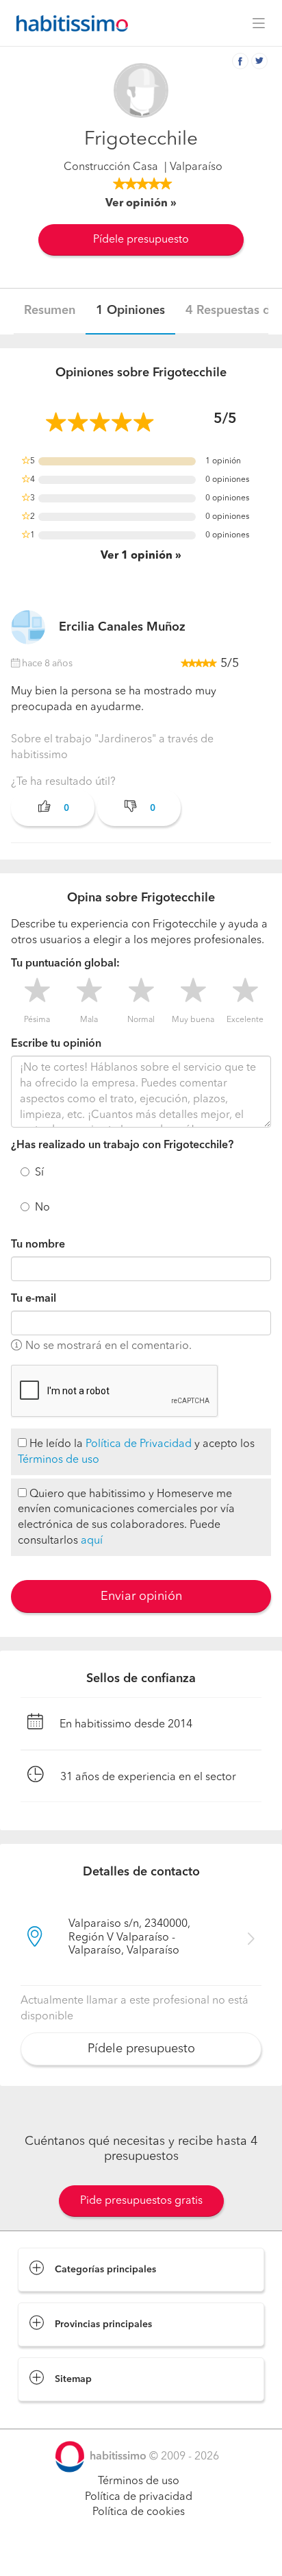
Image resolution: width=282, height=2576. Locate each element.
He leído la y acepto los (136, 1452)
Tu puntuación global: (65, 964)
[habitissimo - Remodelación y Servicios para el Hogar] (68, 23)
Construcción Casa (111, 167)
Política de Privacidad (139, 1444)
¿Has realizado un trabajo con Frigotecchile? (122, 1145)
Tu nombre (38, 1245)
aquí (92, 1541)
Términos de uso (59, 1460)
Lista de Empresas (63, 2415)
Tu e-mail (34, 1299)
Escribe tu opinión (56, 1044)
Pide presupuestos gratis (141, 2201)
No (42, 1208)
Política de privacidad (139, 2497)
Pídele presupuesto (141, 240)
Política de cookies (139, 2512)
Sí (39, 1173)
